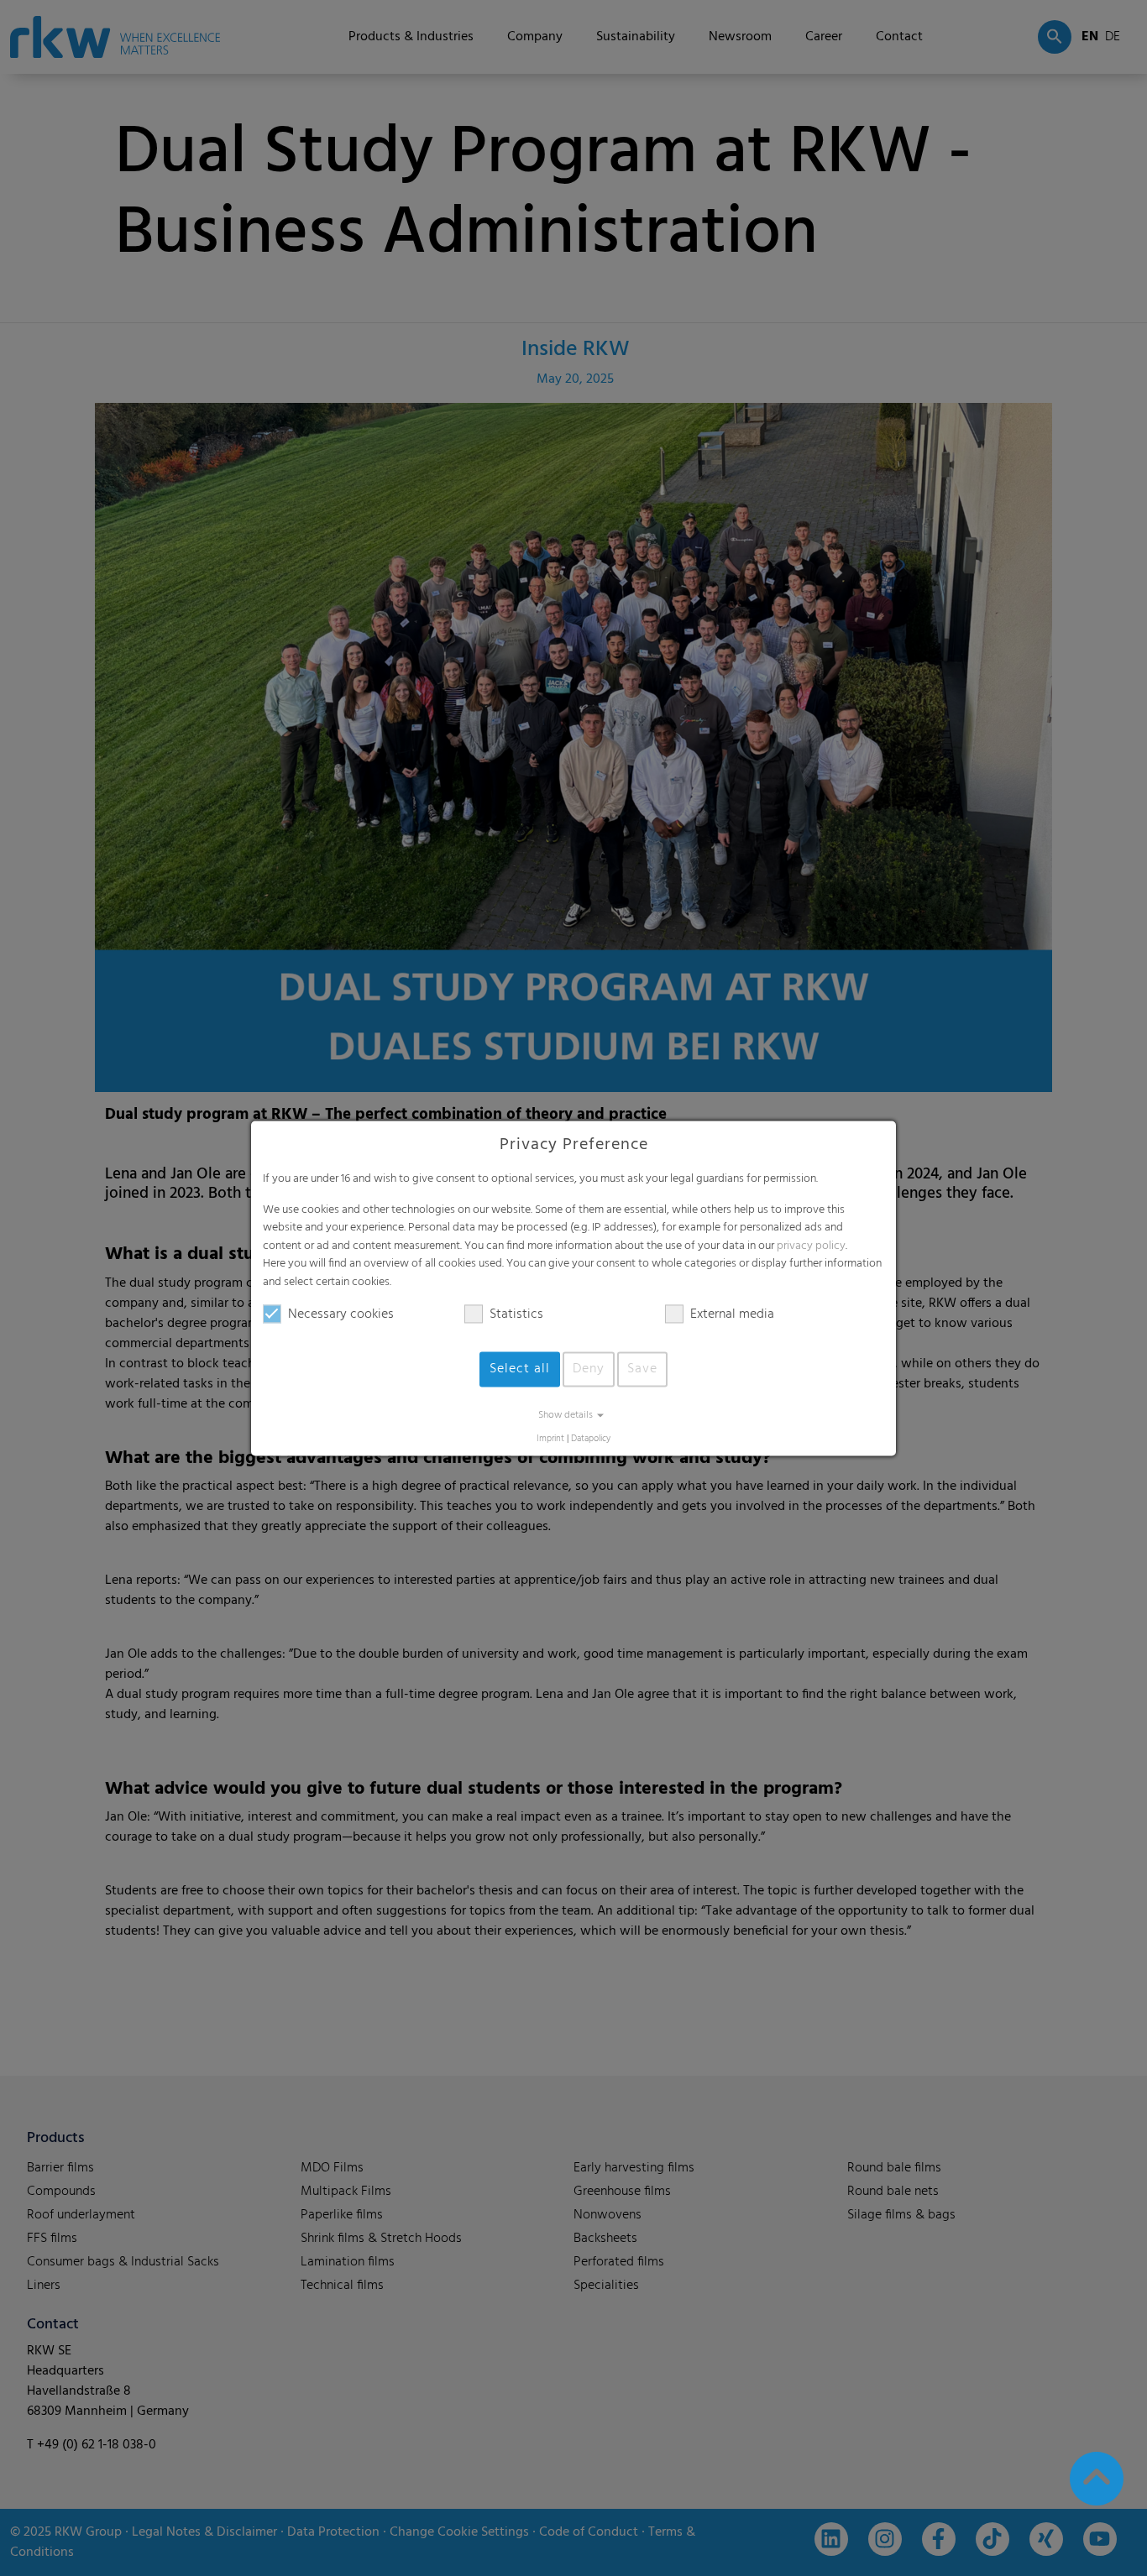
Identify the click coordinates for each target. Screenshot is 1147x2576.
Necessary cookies (341, 1314)
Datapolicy (591, 1439)
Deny (589, 1369)
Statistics (516, 1314)
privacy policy (811, 1246)
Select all (520, 1369)
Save (642, 1369)
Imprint (550, 1439)
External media (732, 1314)
